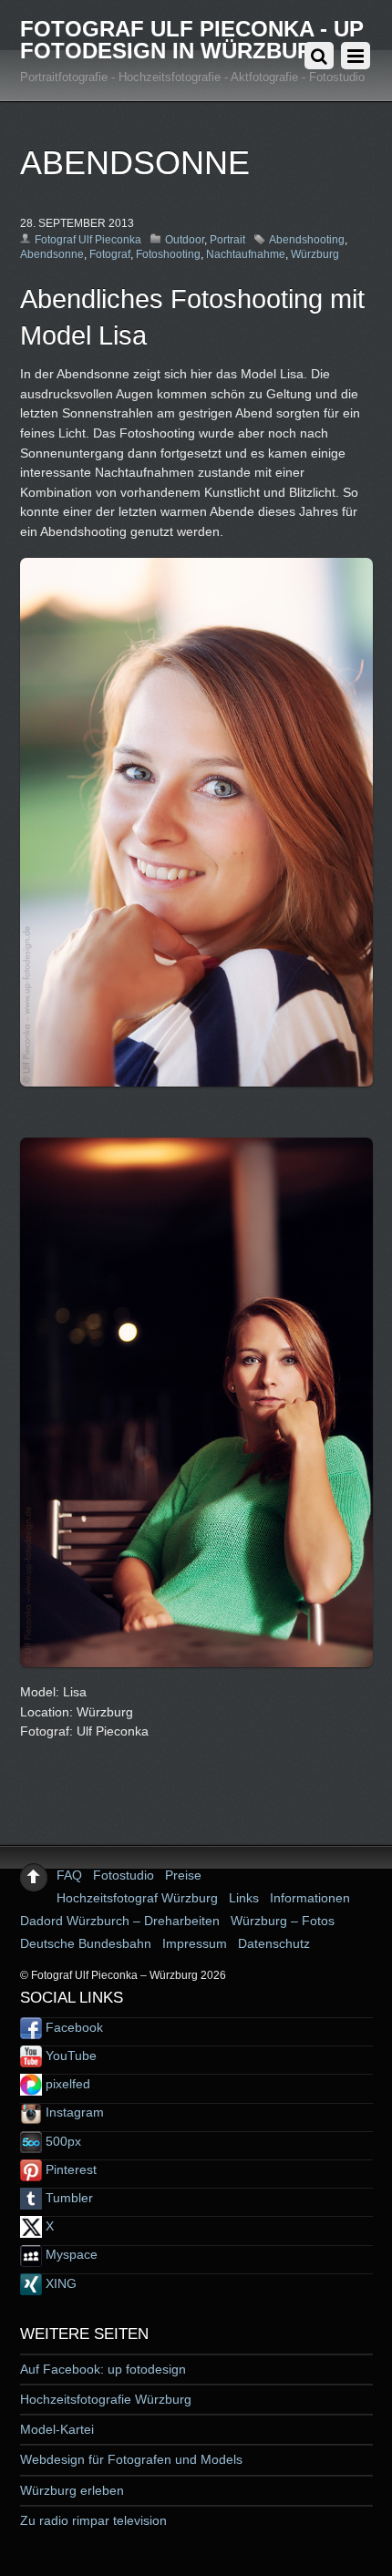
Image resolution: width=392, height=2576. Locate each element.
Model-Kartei (57, 2429)
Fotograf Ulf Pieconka (88, 240)
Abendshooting (307, 240)
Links (244, 1898)
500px (62, 2141)
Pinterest (69, 2169)
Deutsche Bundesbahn (86, 1943)
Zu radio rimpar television (93, 2520)
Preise (183, 1875)
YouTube (69, 2056)
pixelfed (66, 2084)
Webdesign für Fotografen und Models (131, 2459)
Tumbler (67, 2198)
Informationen (310, 1898)
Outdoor (185, 240)
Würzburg (315, 254)
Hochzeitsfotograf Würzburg (137, 1898)
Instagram (73, 2112)
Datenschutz (274, 1943)
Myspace (70, 2254)
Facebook (72, 2027)
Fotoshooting (168, 254)
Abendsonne (52, 254)
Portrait (227, 240)
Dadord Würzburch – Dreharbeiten (120, 1921)
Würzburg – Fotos (283, 1921)
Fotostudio (124, 1875)
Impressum (195, 1943)
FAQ (69, 1875)
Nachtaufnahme (246, 254)
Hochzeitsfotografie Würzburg (106, 2399)
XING (59, 2283)
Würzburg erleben (72, 2490)
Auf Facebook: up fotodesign (103, 2369)
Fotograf (110, 254)
